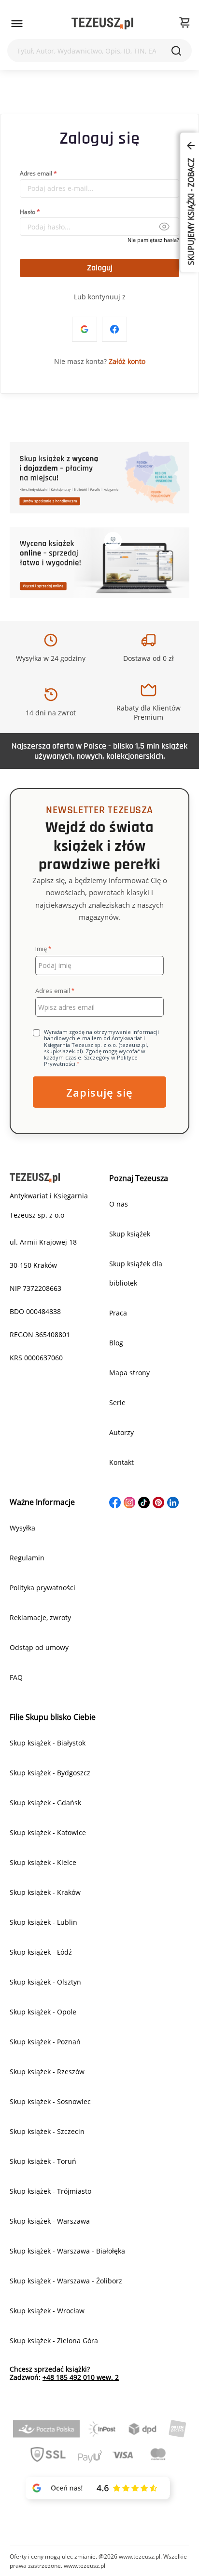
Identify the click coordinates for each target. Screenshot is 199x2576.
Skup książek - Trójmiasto (50, 2191)
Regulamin (27, 1558)
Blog (116, 1343)
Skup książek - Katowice (48, 1832)
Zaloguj (100, 268)
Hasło (28, 211)
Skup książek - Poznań (45, 2042)
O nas (119, 1204)
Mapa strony (129, 1373)
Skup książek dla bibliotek (136, 1273)
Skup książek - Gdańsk (45, 1803)
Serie (117, 1402)
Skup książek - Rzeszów (47, 2072)
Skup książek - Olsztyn (45, 1982)
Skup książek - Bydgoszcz (50, 1773)
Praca (118, 1313)
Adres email (36, 173)
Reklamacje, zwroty (40, 1617)
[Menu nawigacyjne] (17, 24)
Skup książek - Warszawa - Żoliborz (66, 2281)
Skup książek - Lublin (43, 1922)
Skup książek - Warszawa (50, 2221)
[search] (176, 51)
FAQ (16, 1677)
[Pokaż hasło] (164, 227)
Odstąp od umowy (39, 1647)
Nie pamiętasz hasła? (153, 240)
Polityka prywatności (43, 1588)
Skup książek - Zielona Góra (54, 2341)
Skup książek (130, 1234)
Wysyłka (22, 1528)
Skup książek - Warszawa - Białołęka (67, 2251)
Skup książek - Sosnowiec (50, 2101)
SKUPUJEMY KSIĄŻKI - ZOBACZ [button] (191, 211)
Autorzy (121, 1432)
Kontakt (121, 1462)
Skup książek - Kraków (45, 1892)
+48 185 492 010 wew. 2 (81, 2377)
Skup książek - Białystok (48, 1743)
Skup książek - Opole (43, 2012)
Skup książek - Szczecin (47, 2131)
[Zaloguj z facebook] (114, 329)
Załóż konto (127, 361)
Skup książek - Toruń (43, 2161)
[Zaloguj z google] (85, 329)
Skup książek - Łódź (41, 1952)
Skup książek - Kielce (43, 1862)
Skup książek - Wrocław (47, 2311)
